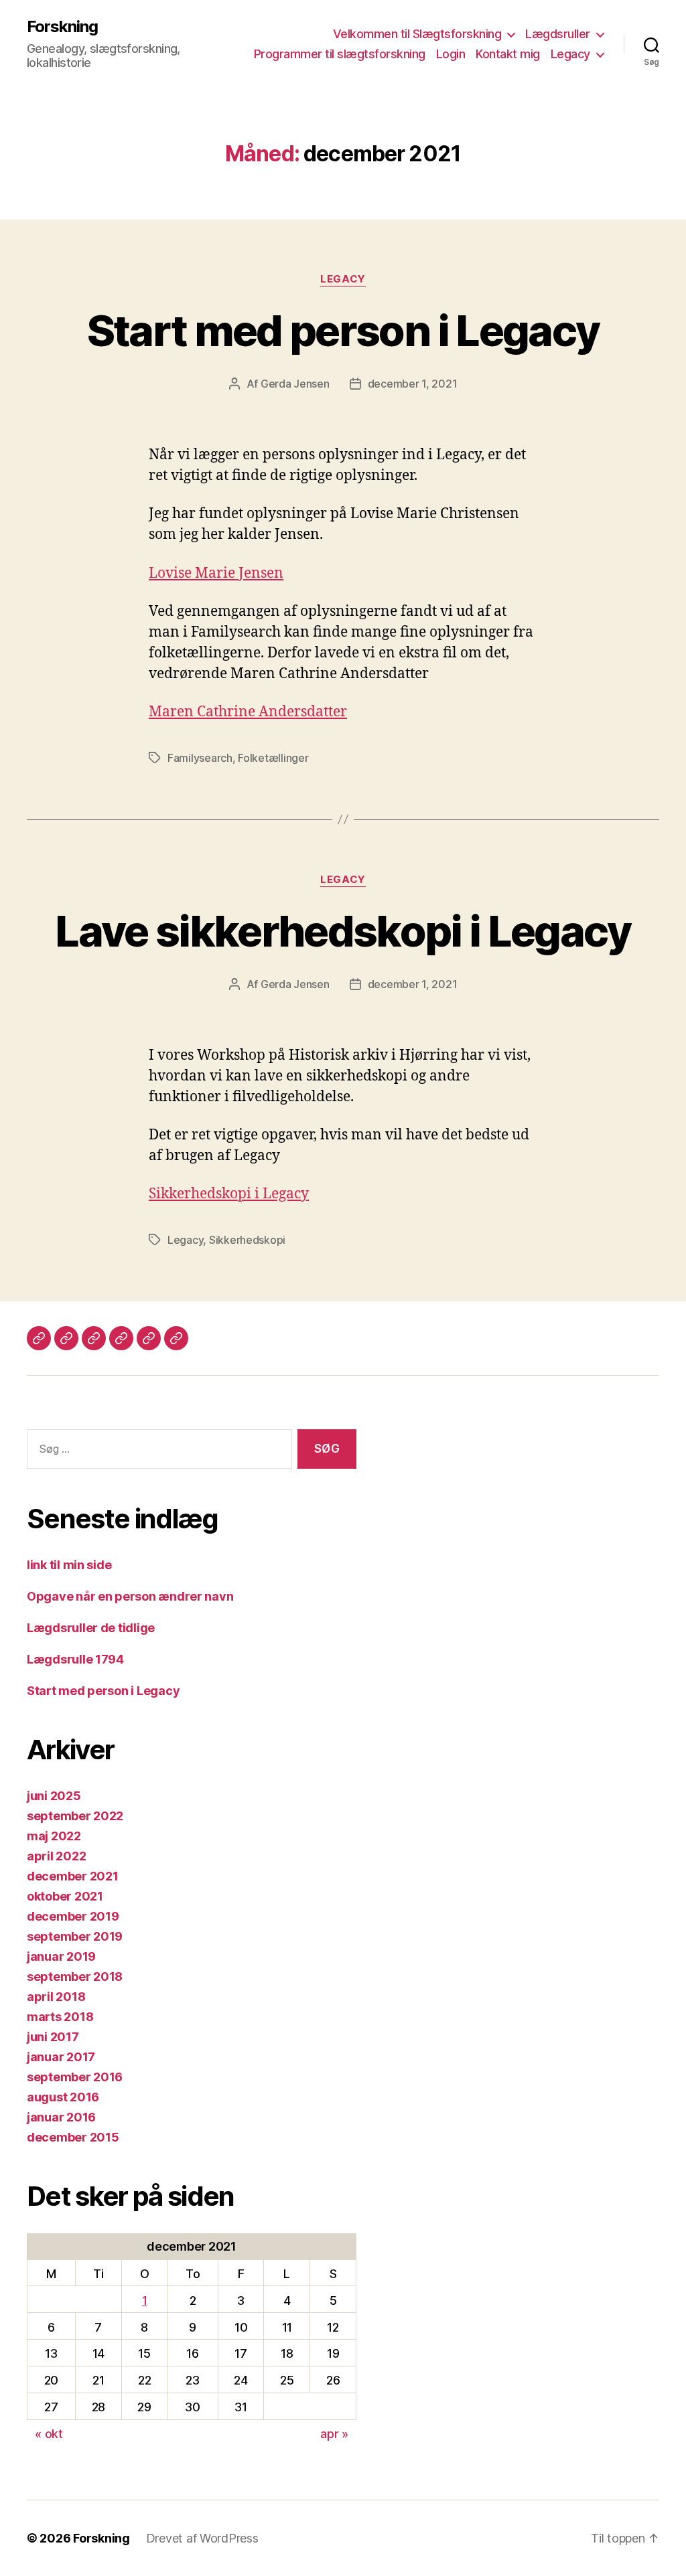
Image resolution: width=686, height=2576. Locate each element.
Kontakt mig (508, 54)
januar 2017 (61, 2057)
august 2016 (63, 2097)
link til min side (69, 1565)
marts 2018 (60, 2017)
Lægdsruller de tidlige (91, 1628)
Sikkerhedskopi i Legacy (229, 1194)
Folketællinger (273, 758)
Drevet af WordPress (202, 2538)
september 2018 (75, 1977)
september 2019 (75, 1936)
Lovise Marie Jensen (216, 573)
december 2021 (73, 1876)
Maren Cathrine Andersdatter (248, 712)
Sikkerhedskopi (247, 1240)
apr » (334, 2434)
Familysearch (200, 758)
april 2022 (56, 1856)
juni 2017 (53, 2037)
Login (451, 54)
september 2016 (75, 2077)
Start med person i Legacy (343, 330)
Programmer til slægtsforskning (340, 54)
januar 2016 (61, 2117)
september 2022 (75, 1816)
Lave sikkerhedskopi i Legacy (343, 931)
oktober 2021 (65, 1896)
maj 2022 (54, 1836)
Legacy (570, 54)
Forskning (62, 27)
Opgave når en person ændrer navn (130, 1596)
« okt (49, 2434)
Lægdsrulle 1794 (75, 1659)
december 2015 (73, 2137)
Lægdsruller (558, 34)
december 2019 (73, 1916)
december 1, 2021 (413, 384)
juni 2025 (54, 1796)
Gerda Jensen (295, 384)
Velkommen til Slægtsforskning (417, 34)
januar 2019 (61, 1956)
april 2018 (56, 1997)
